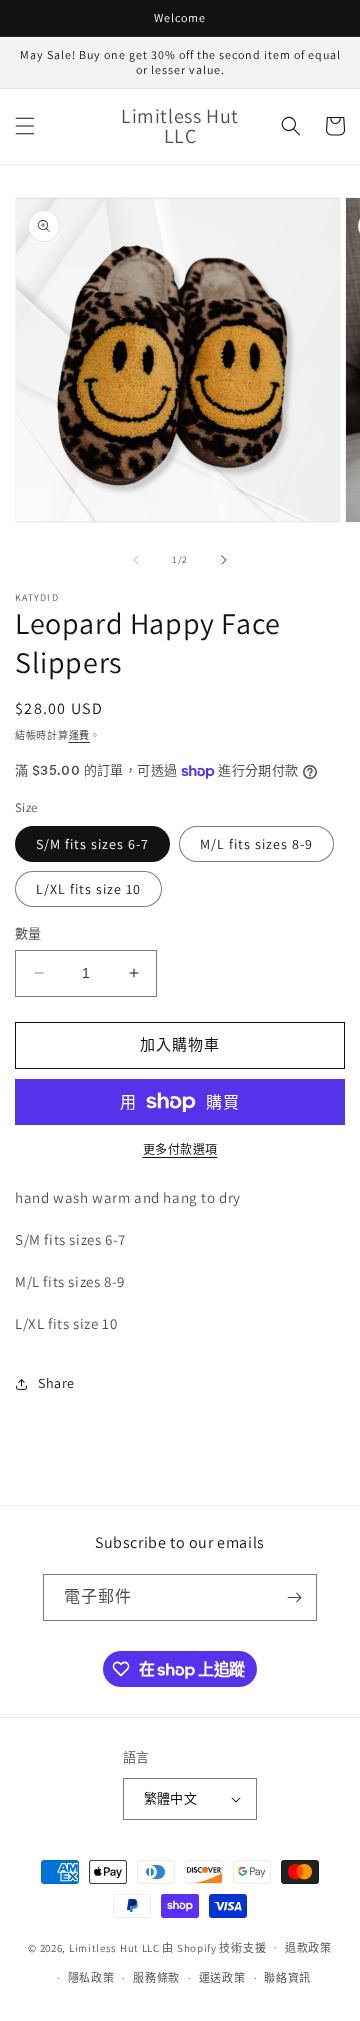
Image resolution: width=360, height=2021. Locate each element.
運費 (79, 735)
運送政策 (222, 1978)
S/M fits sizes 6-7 (92, 844)
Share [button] (56, 1383)
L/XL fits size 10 (88, 889)
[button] (25, 126)
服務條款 (156, 1978)
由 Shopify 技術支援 (214, 1947)
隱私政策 (91, 1978)
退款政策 (308, 1948)
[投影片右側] (224, 560)
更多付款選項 (180, 1149)
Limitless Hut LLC (114, 1947)
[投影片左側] (136, 560)
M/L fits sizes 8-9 (256, 844)
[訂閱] (294, 1597)
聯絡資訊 (287, 1978)
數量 (28, 933)
